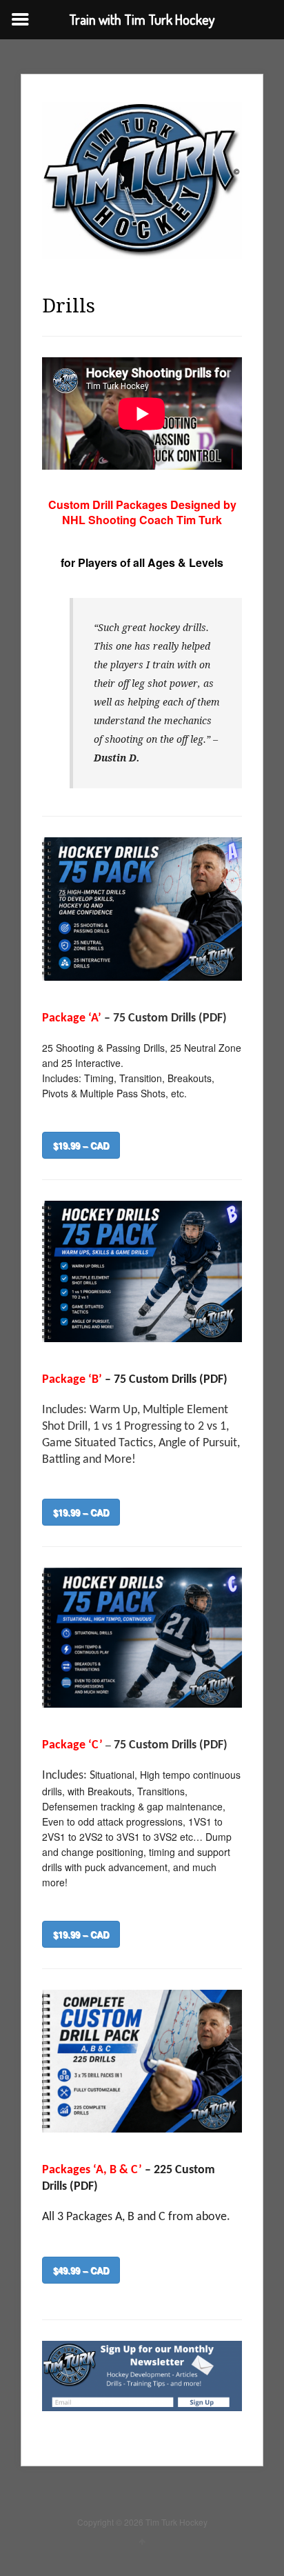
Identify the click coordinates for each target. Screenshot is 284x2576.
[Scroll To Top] (142, 2541)
